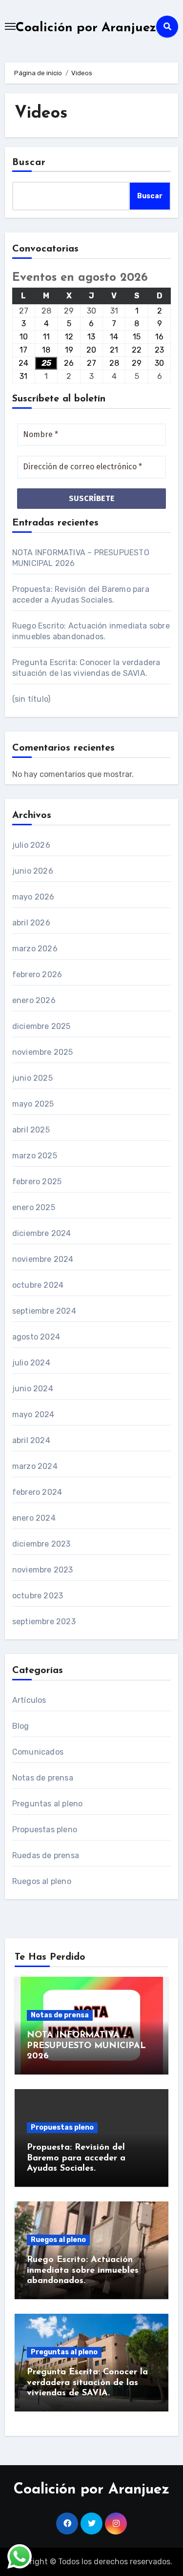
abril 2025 (31, 1130)
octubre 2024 (38, 1285)
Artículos (29, 1700)
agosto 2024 (36, 1337)
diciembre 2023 (41, 1544)
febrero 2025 (37, 1182)
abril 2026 (31, 923)
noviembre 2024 (43, 1259)
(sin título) (31, 699)
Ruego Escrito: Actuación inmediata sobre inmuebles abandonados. (83, 2271)
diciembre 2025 (41, 1026)
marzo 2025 (35, 1156)
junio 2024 (33, 1389)
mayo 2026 (33, 897)
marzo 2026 (35, 949)
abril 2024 (31, 1440)
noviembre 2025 (43, 1052)
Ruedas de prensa (46, 1855)
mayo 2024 (33, 1414)
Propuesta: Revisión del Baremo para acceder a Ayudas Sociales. (76, 2158)
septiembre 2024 (44, 1311)
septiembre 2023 (44, 1622)
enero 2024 (34, 1518)
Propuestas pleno (45, 1830)
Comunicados (38, 1752)
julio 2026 (31, 845)
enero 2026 (34, 1000)
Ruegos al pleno (42, 1881)
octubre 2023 (38, 1596)
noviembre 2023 (43, 1570)
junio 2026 (33, 871)
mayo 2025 (33, 1104)
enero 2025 (34, 1207)
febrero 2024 (37, 1492)
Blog (21, 1726)
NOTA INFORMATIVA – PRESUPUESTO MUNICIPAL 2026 (86, 2046)
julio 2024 (31, 1363)
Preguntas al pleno (48, 1804)
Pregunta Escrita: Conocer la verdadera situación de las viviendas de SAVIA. (87, 2383)
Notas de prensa (43, 1778)
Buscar (29, 163)
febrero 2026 (37, 974)
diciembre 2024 (42, 1233)
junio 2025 (32, 1078)
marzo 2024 (35, 1466)
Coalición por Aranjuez (86, 28)
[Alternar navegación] (10, 26)
